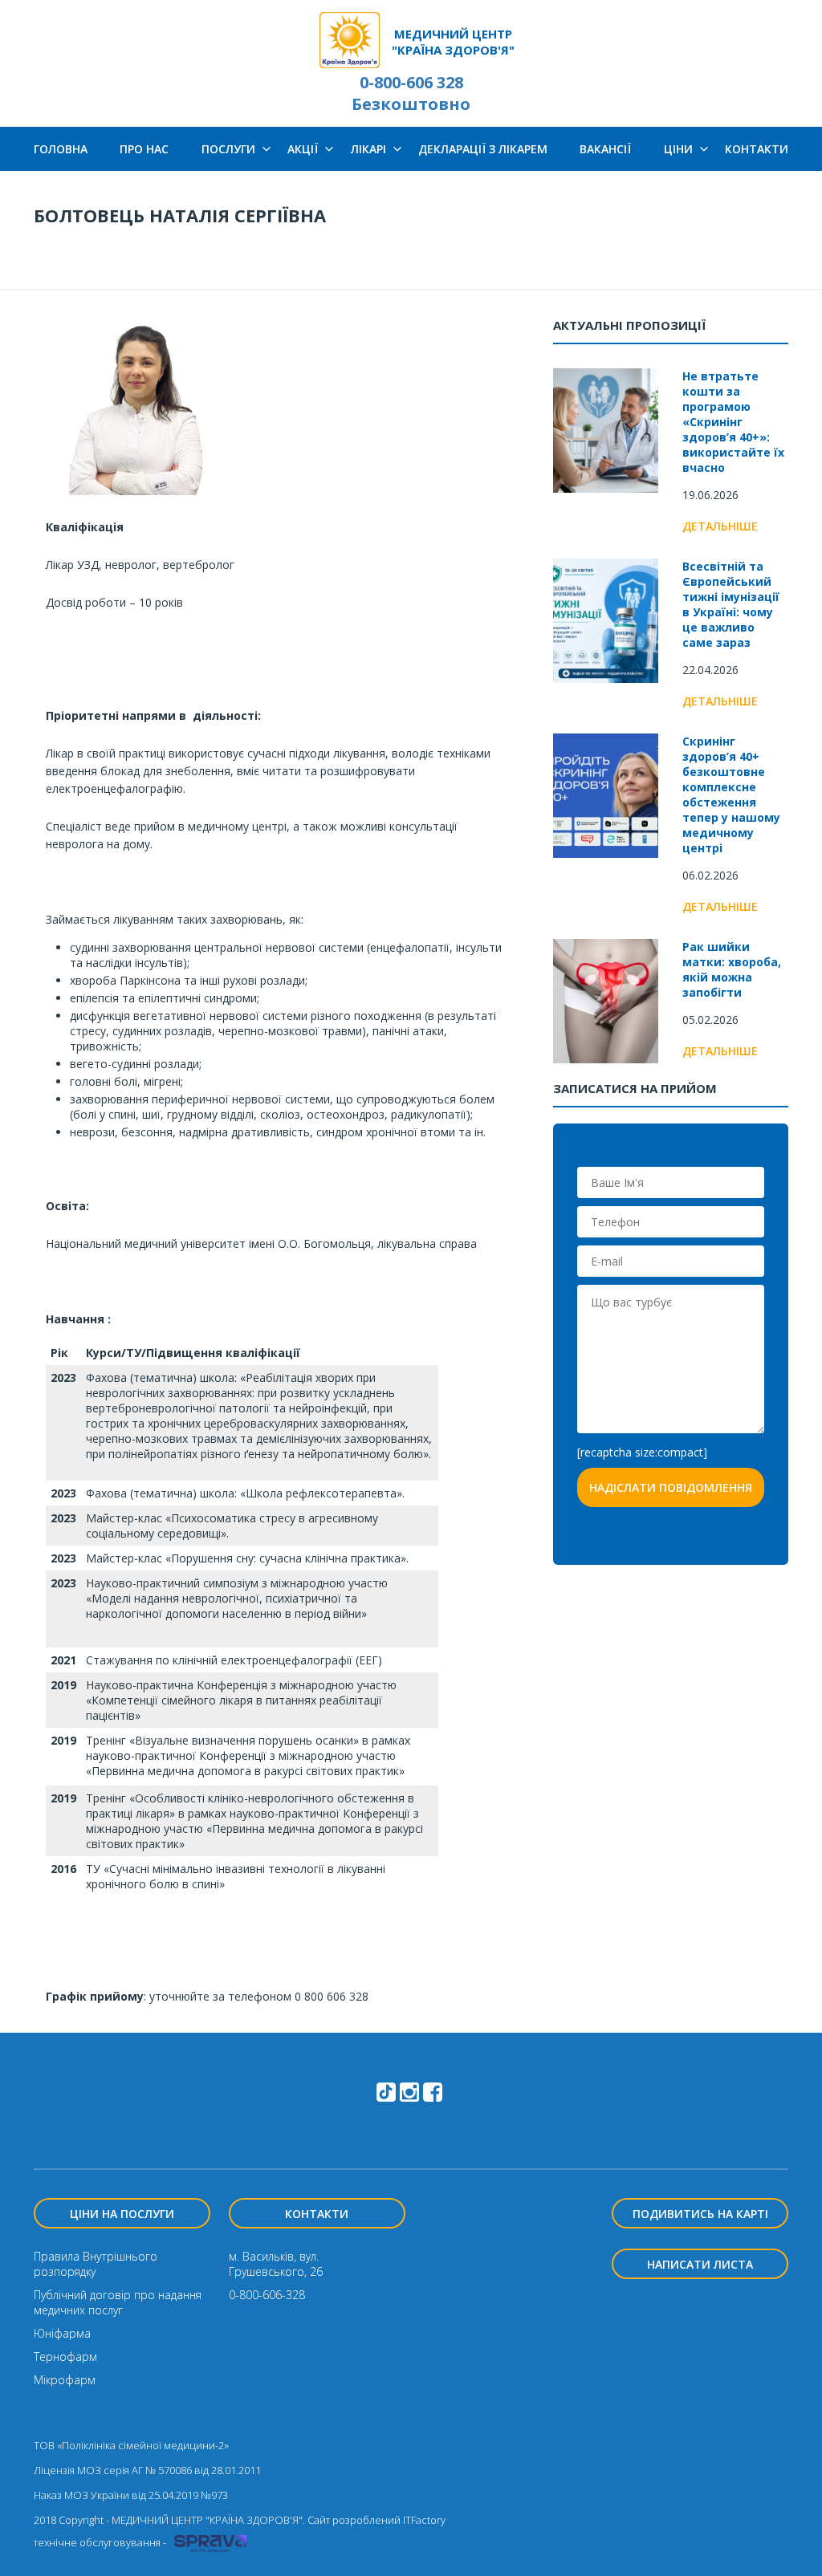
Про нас (144, 149)
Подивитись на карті (700, 2214)
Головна (61, 149)
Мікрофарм (65, 2380)
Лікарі (368, 149)
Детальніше (720, 526)
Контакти (757, 149)
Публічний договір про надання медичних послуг (118, 2302)
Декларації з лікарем (483, 149)
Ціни (678, 149)
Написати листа (700, 2264)
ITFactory (424, 2520)
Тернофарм (65, 2357)
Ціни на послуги (122, 2214)
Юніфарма (62, 2333)
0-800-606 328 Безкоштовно (411, 93)
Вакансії (605, 149)
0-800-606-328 (267, 2295)
